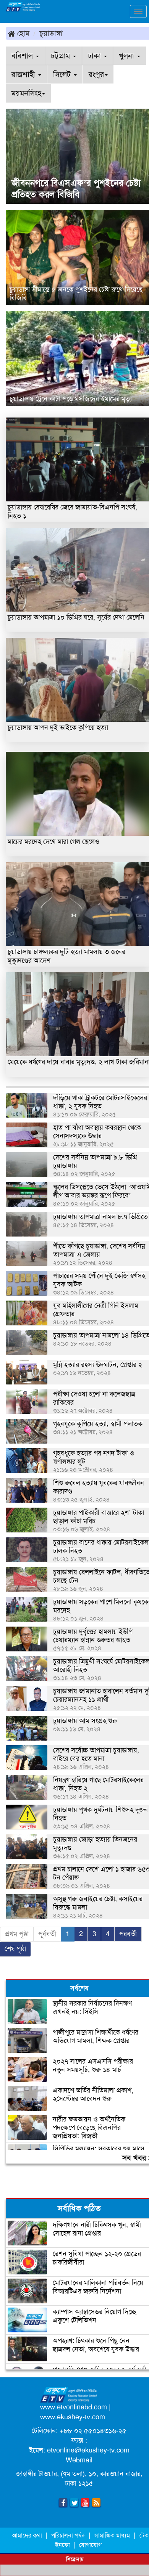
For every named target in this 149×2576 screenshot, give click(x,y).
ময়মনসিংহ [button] (26, 93)
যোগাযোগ (90, 2545)
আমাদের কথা (28, 2535)
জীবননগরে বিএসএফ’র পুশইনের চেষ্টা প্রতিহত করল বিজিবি (76, 189)
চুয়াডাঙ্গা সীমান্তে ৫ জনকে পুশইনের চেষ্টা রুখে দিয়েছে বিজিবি (76, 294)
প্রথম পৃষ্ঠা (17, 1934)
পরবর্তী (128, 1934)
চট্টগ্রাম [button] (62, 56)
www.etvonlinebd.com (74, 2407)
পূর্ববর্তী (47, 1934)
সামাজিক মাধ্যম (112, 2535)
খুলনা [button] (128, 56)
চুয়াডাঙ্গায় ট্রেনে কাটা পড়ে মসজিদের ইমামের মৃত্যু (71, 399)
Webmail (79, 2460)
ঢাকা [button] (96, 56)
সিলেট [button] (63, 74)
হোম (22, 33)
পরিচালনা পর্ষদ (68, 2535)
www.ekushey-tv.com (73, 2417)
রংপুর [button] (96, 74)
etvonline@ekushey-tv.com (88, 2450)
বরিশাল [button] (23, 56)
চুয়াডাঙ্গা (51, 33)
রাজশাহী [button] (24, 74)
